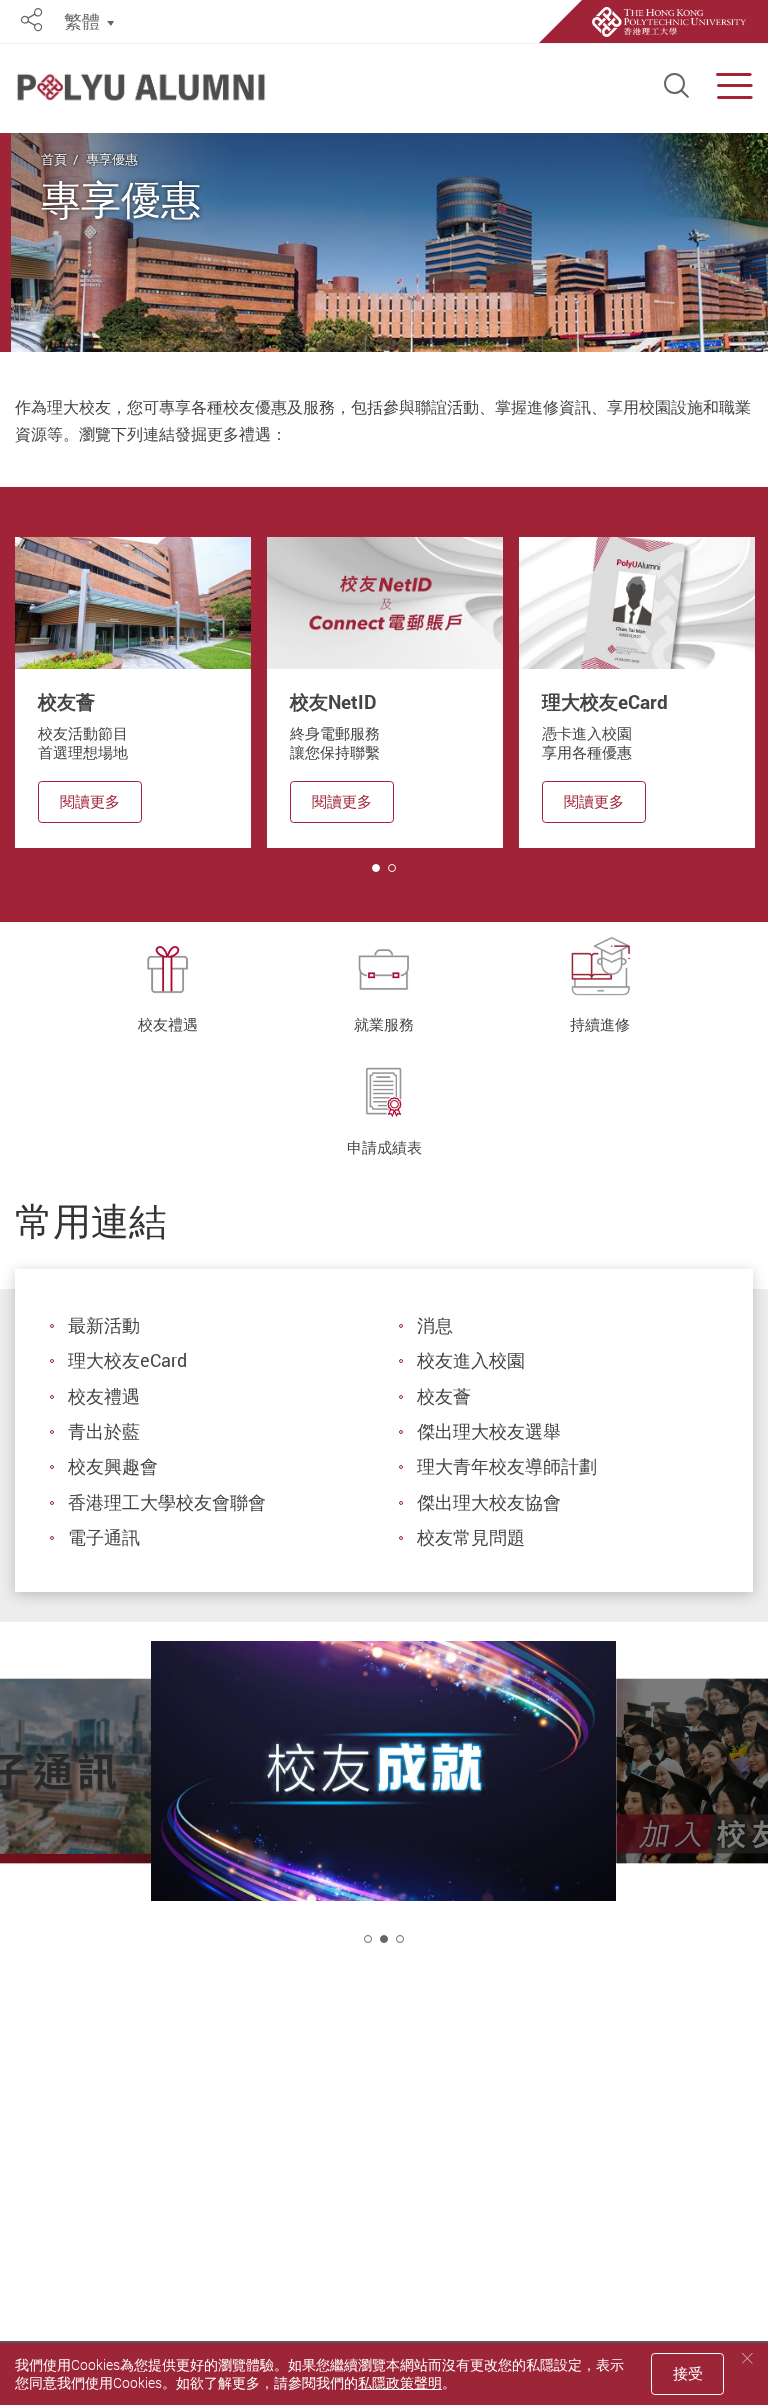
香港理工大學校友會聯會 (167, 1502)
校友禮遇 (104, 1396)
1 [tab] (376, 868)
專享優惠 (112, 159)
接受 (688, 2373)
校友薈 (444, 1396)
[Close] (747, 2358)
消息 (435, 1325)
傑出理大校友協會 (489, 1502)
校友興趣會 (113, 1466)
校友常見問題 (471, 1537)
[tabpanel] (133, 692)
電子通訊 (104, 1537)
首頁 (54, 159)
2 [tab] (384, 1939)
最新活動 (104, 1325)
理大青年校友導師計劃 (507, 1466)
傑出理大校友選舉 (489, 1431)
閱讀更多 (90, 801)
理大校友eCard (127, 1360)
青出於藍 (104, 1431)
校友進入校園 (471, 1360)
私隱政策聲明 (400, 2382)
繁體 (82, 21)
